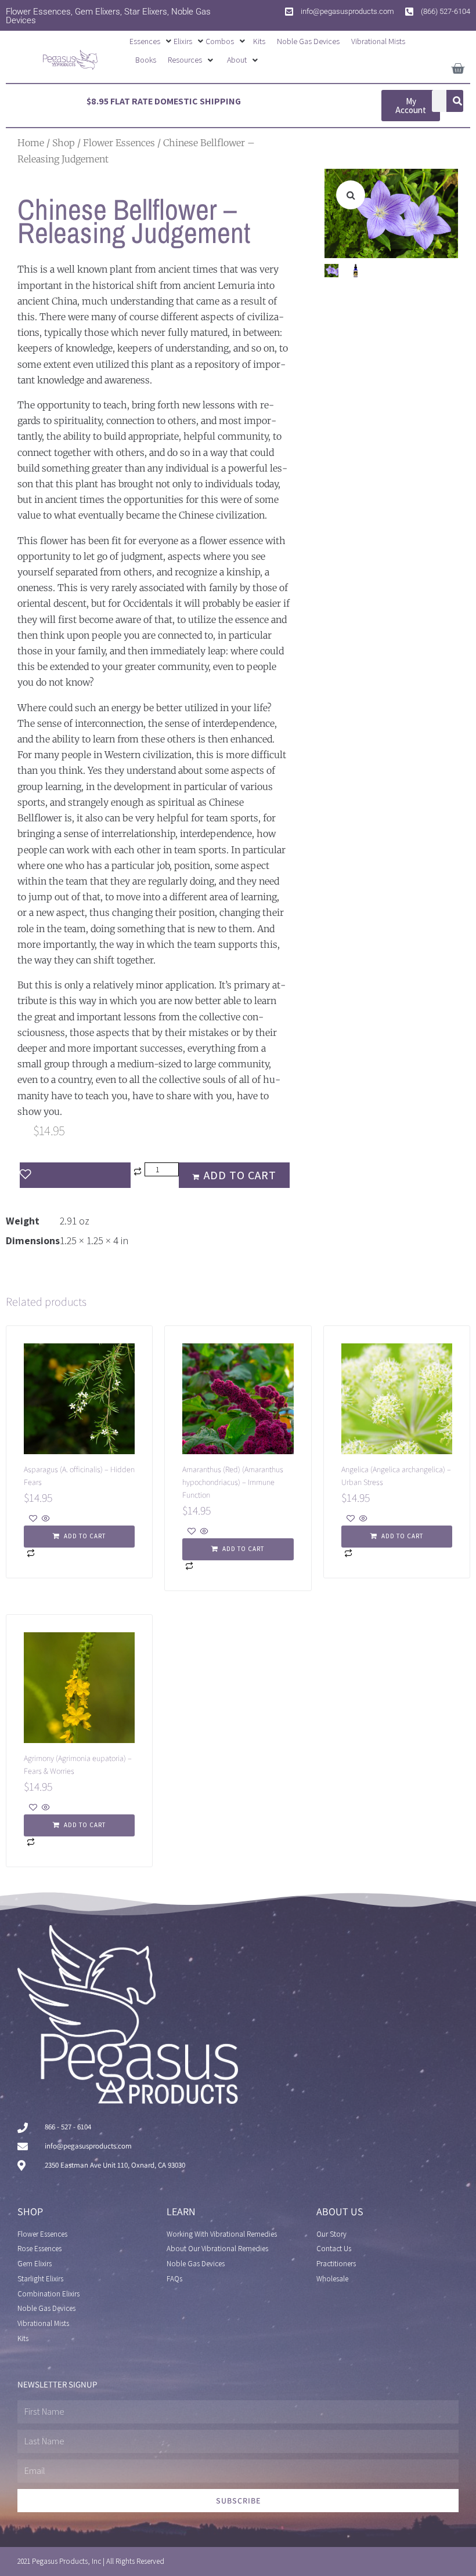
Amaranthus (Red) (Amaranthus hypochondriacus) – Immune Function (233, 1482)
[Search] (457, 101)
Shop (64, 143)
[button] (152, 41)
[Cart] (458, 66)
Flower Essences (119, 143)
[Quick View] (45, 1519)
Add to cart (240, 1175)
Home (31, 143)
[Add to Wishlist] (75, 1175)
